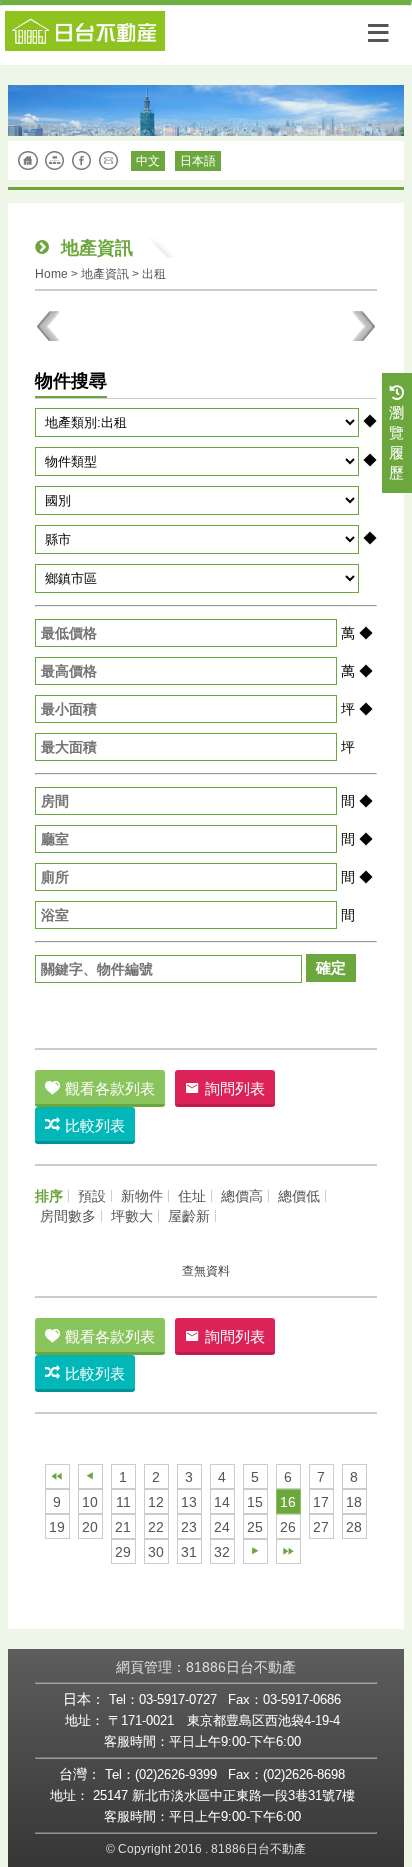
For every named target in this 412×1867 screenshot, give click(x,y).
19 (57, 1527)
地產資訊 (105, 274)
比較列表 (95, 1125)
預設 (92, 1196)
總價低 (299, 1196)
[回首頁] (206, 28)
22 (156, 1527)
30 (156, 1552)
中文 (148, 161)
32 (222, 1552)
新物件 (142, 1196)
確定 (331, 967)
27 (321, 1527)
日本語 (198, 161)
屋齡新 (189, 1216)
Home (51, 274)
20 (90, 1527)
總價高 (242, 1196)
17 (321, 1502)
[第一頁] (57, 1476)
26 (288, 1527)
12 (156, 1502)
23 (189, 1527)
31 (189, 1552)
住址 (192, 1196)
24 (222, 1527)
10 (90, 1502)
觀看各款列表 (110, 1088)
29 (123, 1552)
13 (189, 1502)
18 (354, 1502)
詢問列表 (235, 1088)
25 (255, 1527)
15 (255, 1502)
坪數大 (132, 1216)
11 (123, 1502)
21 (123, 1527)
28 (354, 1527)
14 (222, 1502)
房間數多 (68, 1216)
